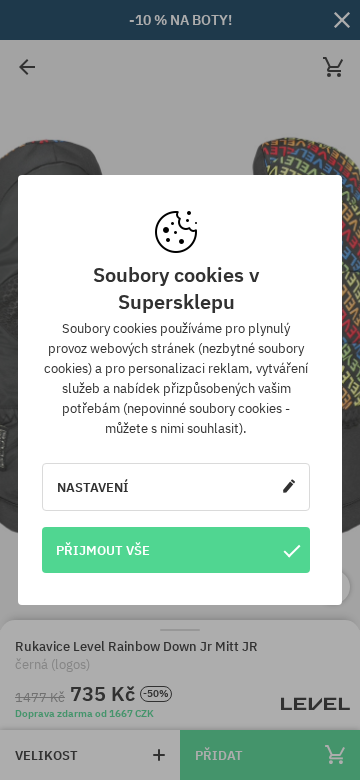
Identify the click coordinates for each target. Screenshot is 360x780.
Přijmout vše (103, 550)
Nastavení (93, 487)
